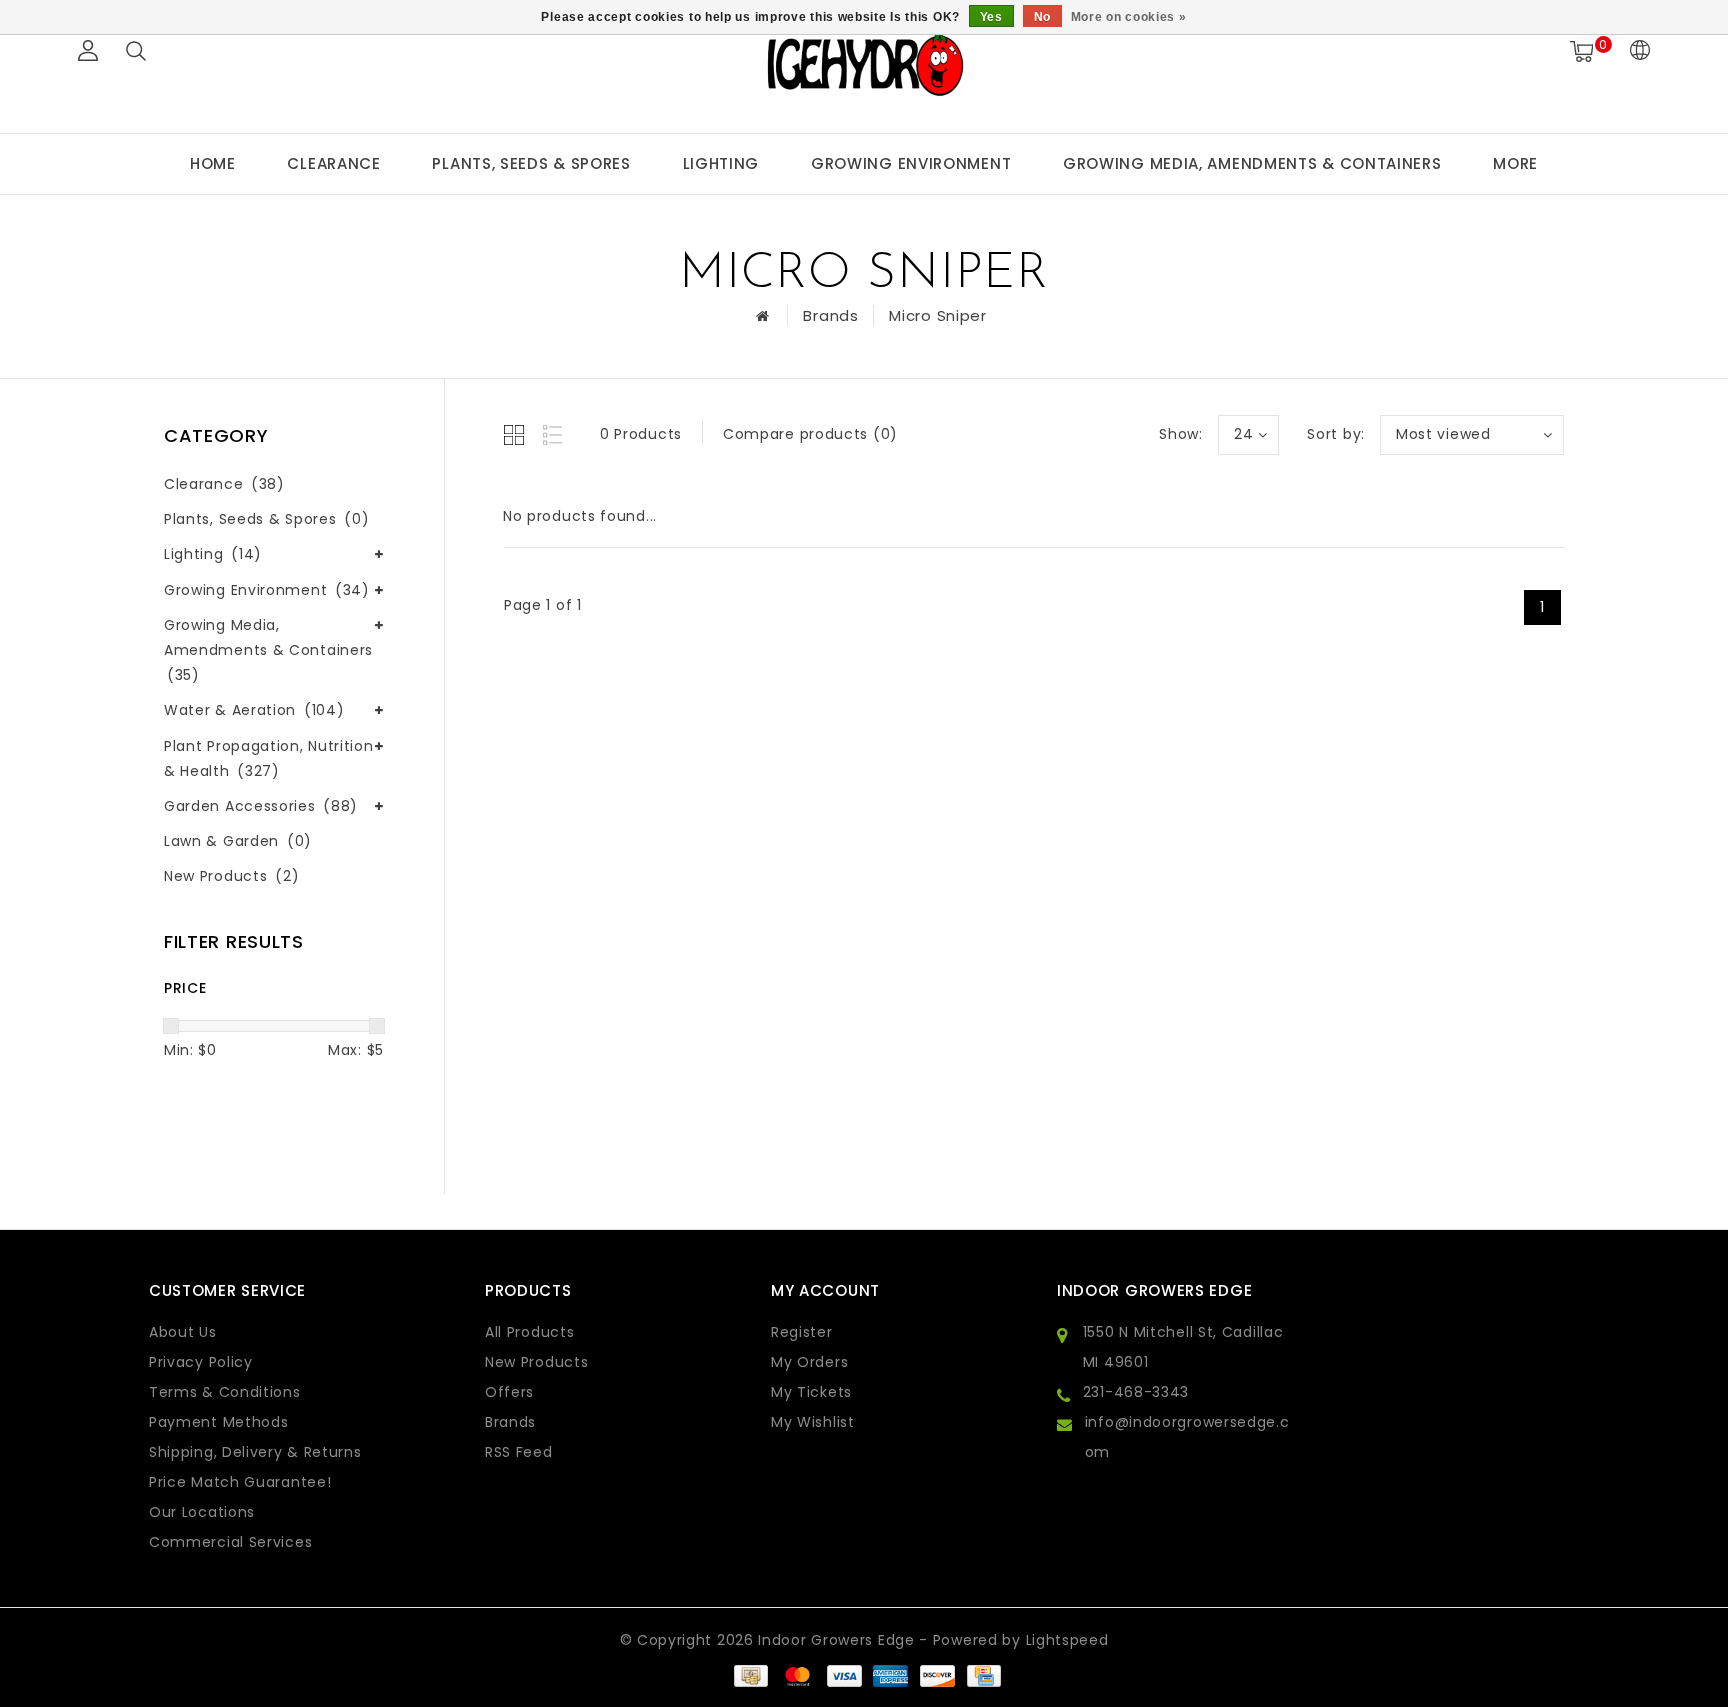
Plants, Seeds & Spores (531, 163)
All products (529, 1332)
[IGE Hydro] (864, 63)
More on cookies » (1129, 17)
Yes (991, 17)
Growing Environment (911, 163)
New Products (231, 876)
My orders (809, 1362)
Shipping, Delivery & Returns (255, 1452)
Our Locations (202, 1512)
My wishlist (813, 1422)
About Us (183, 1332)
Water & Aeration (254, 710)
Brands (830, 315)
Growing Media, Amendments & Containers (1252, 163)
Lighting (721, 163)
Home (213, 163)
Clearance (333, 163)
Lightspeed (1067, 1640)
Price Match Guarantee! (240, 1482)
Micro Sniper (937, 315)
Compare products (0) (810, 434)
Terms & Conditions (225, 1392)
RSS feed (519, 1452)
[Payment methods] (750, 1675)
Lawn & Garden (238, 841)
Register (802, 1332)
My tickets (811, 1392)
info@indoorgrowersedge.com (1187, 1437)
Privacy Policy (201, 1362)
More (1515, 163)
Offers (509, 1392)
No (1042, 17)
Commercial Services (230, 1542)
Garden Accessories (261, 806)
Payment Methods (219, 1422)
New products (536, 1362)
